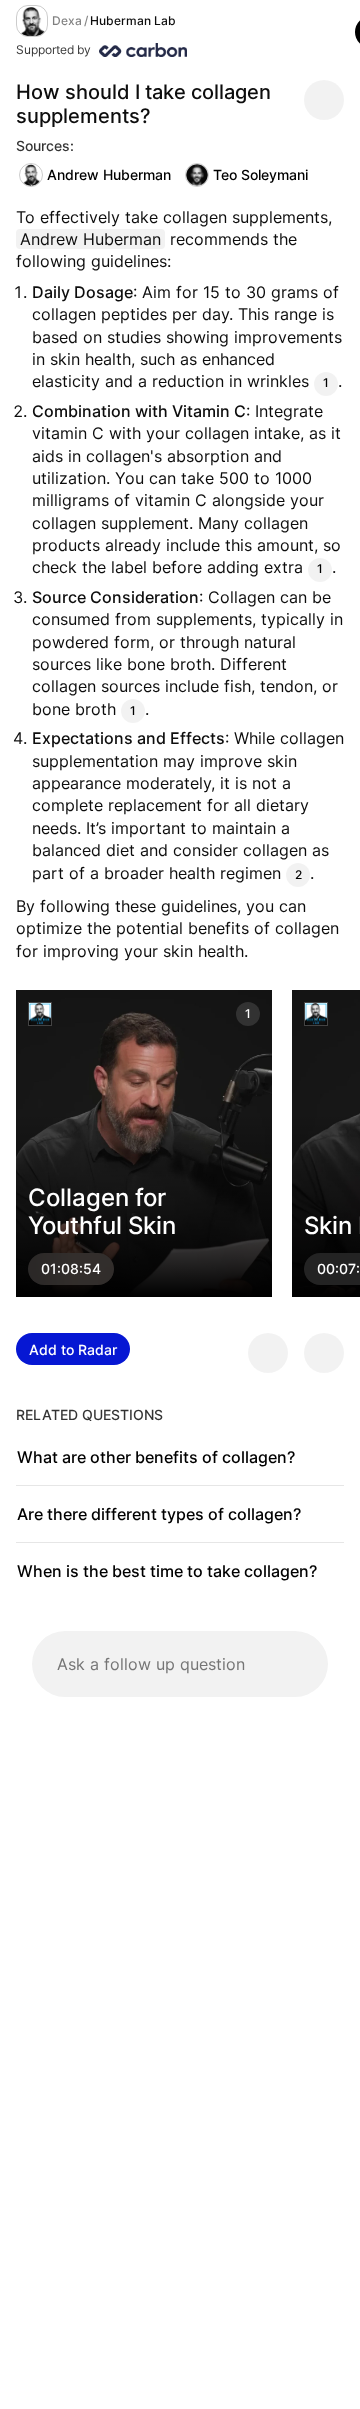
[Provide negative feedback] (324, 1353)
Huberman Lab (133, 20)
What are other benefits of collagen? (156, 1457)
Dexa (67, 20)
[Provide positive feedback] (268, 1353)
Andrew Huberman (109, 174)
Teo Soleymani (260, 174)
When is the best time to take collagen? (167, 1571)
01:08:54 (71, 1269)
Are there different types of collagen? (159, 1514)
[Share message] (324, 100)
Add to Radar (73, 1349)
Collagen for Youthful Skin (102, 1212)
